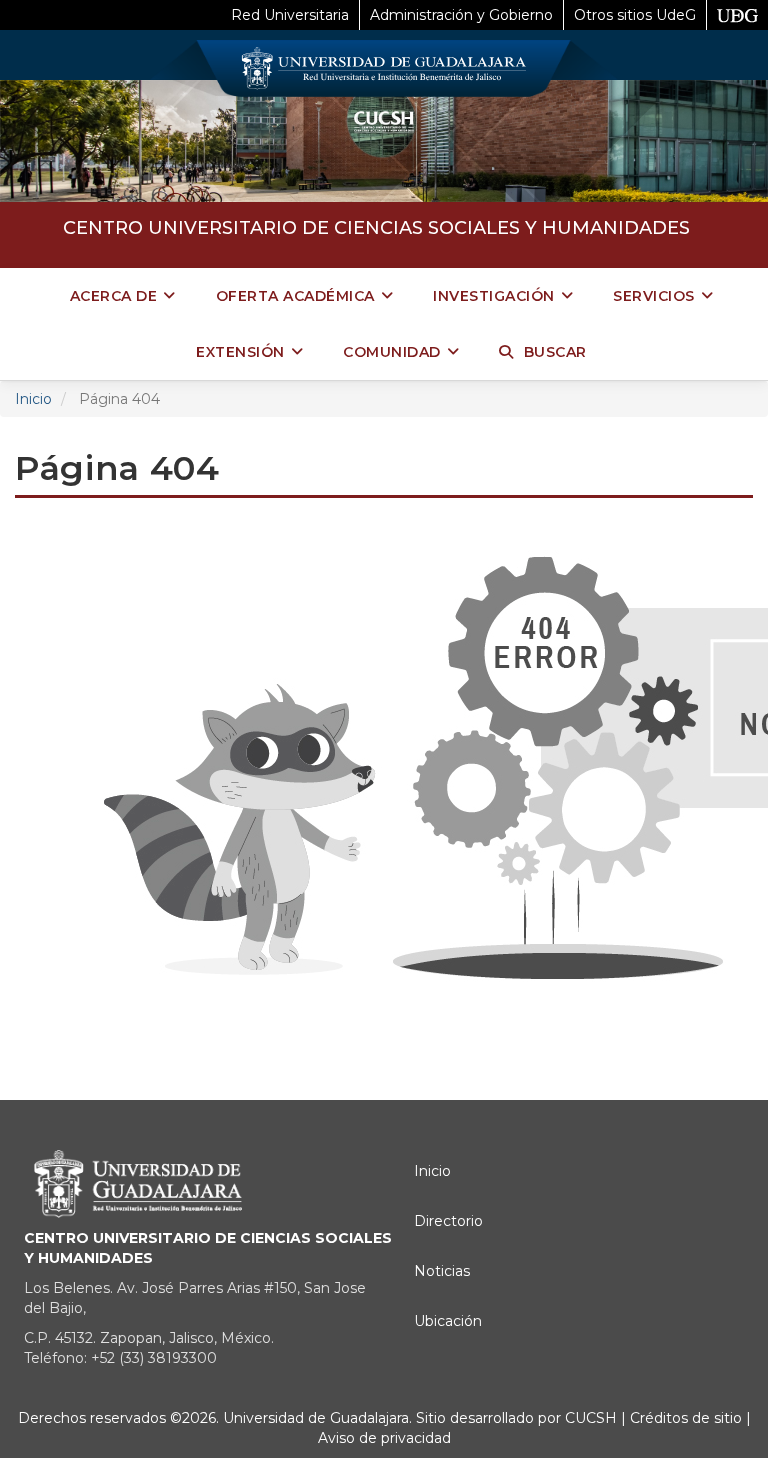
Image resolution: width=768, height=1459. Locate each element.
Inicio (33, 399)
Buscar (555, 352)
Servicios (654, 296)
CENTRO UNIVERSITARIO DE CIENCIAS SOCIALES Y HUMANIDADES (376, 228)
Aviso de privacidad (384, 1438)
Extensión (240, 352)
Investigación (494, 296)
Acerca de (114, 296)
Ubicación (448, 1321)
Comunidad (392, 352)
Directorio (448, 1221)
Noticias (442, 1271)
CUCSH (591, 1418)
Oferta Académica (295, 296)
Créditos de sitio (686, 1418)
